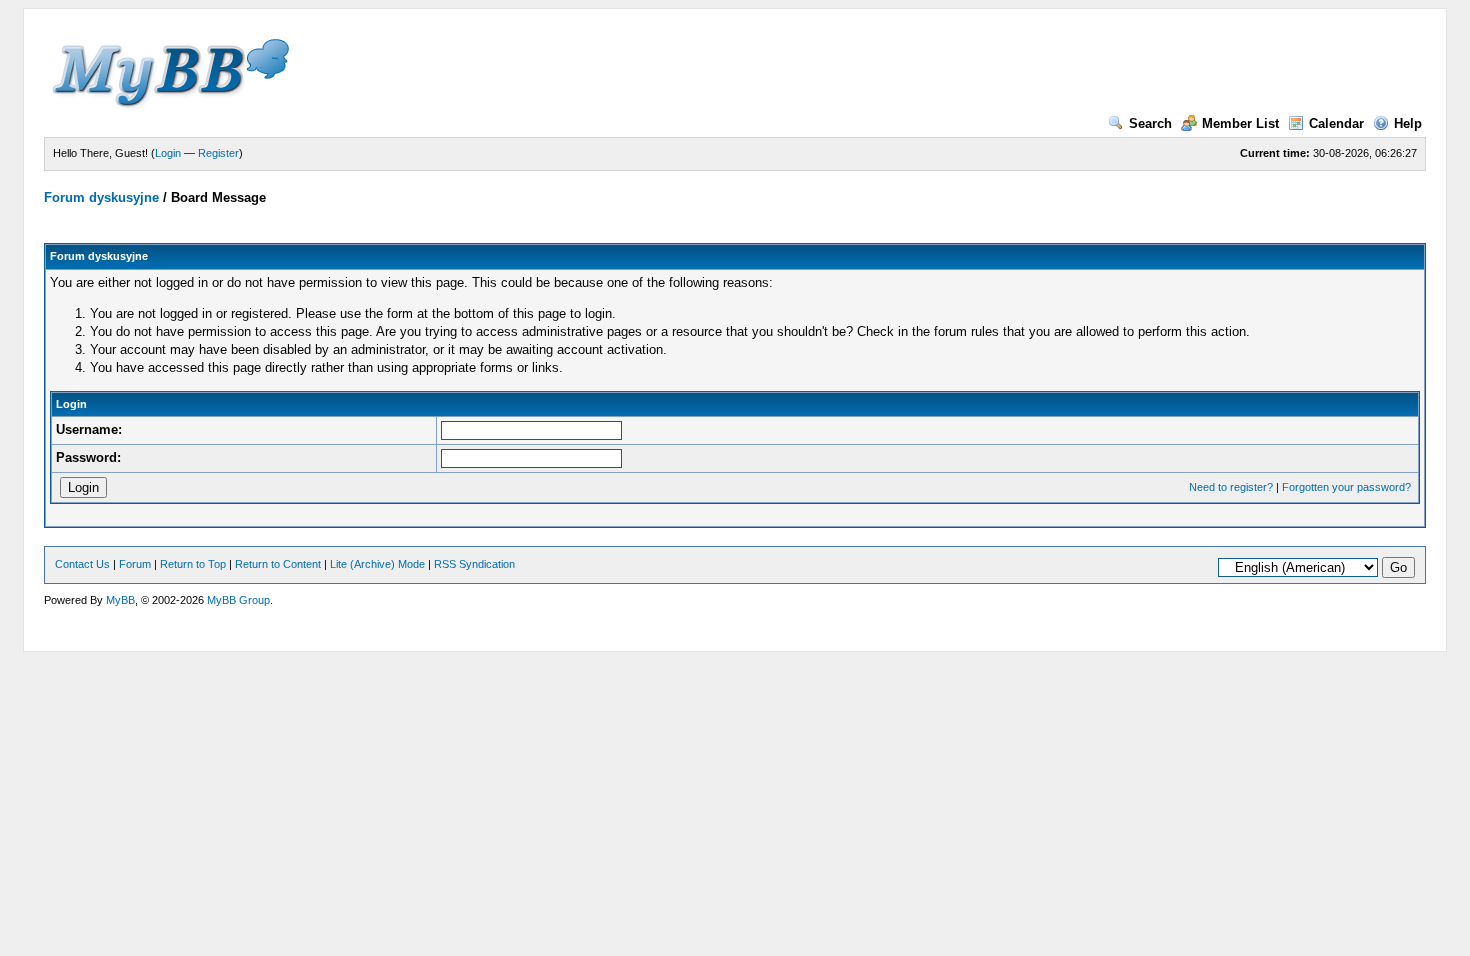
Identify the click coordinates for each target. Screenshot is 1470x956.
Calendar (1336, 123)
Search (1150, 123)
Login (168, 153)
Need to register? (1231, 487)
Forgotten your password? (1346, 487)
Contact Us (82, 564)
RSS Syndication (474, 564)
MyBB (120, 600)
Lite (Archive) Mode (377, 564)
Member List (1240, 123)
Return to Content (278, 564)
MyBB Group (238, 600)
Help (1408, 123)
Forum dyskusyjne (101, 197)
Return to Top (193, 564)
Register (218, 153)
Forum (135, 564)
